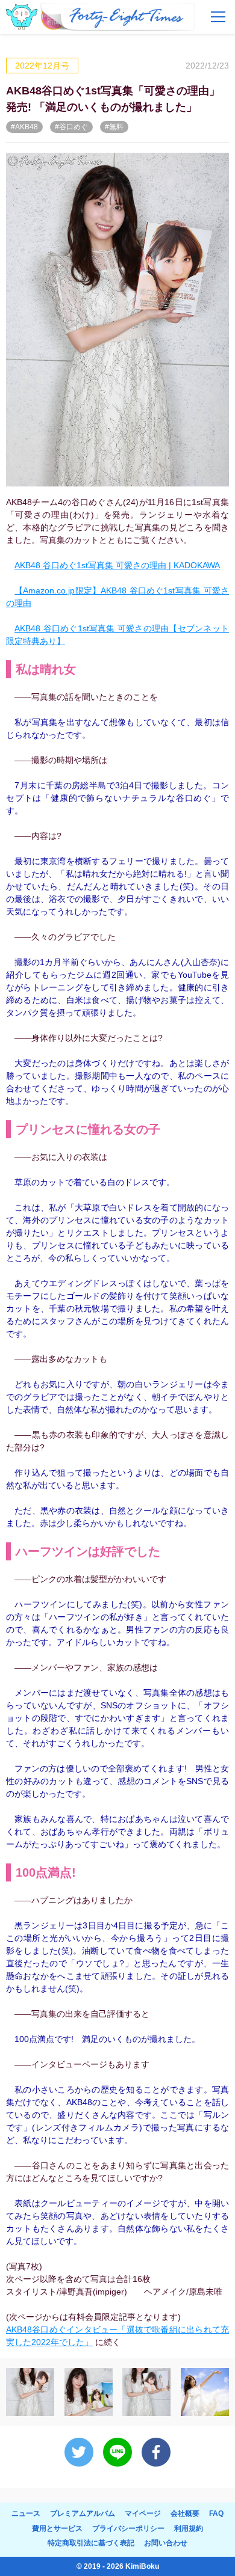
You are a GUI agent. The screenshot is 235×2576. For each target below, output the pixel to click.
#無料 (114, 127)
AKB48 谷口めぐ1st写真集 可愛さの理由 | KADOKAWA (117, 565)
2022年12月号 (42, 66)
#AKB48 (24, 127)
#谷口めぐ (71, 127)
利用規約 (189, 2528)
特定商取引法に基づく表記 (91, 2543)
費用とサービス (57, 2528)
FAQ (216, 2513)
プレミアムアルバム (83, 2513)
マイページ (143, 2513)
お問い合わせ (166, 2543)
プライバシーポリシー (128, 2528)
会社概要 (185, 2513)
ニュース (26, 2513)
